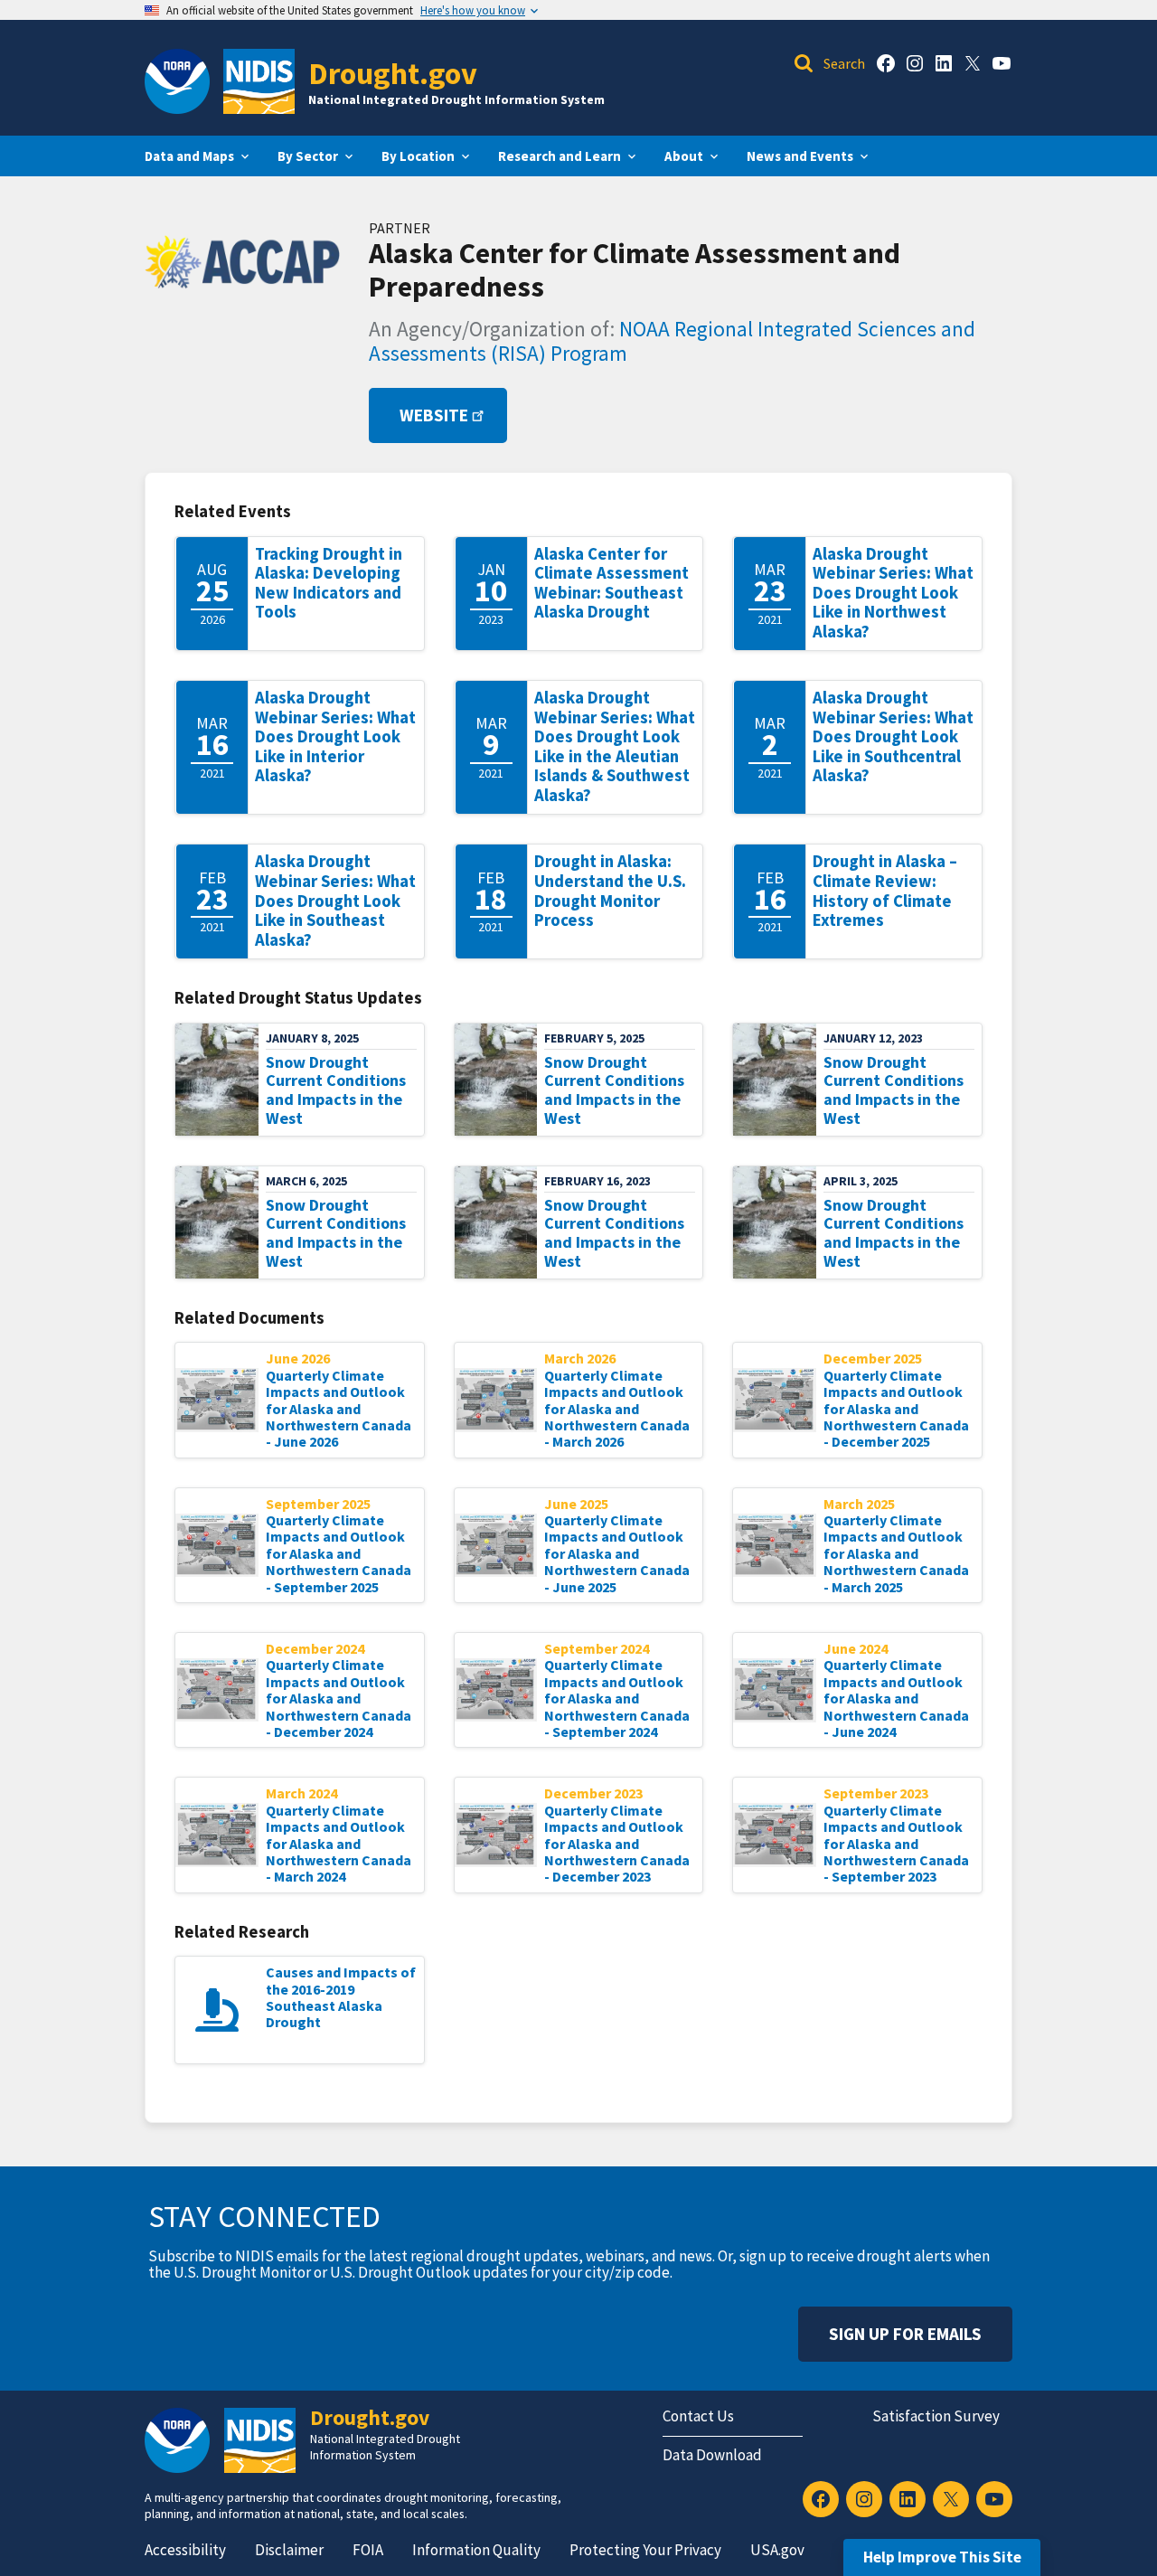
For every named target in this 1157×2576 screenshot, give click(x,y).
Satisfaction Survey (936, 2416)
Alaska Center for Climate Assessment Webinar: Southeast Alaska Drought (611, 583)
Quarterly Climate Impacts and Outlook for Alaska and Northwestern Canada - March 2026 (617, 1409)
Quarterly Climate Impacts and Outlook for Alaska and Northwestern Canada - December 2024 (339, 1698)
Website (434, 415)
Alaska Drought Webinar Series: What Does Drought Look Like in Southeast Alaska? (335, 900)
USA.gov (777, 2550)
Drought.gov (393, 73)
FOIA (368, 2550)
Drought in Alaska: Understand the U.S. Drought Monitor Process (610, 891)
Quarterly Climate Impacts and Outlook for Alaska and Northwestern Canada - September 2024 (617, 1698)
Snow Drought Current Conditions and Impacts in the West (336, 1090)
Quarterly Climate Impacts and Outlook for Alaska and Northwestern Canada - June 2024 (896, 1698)
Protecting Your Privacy (645, 2550)
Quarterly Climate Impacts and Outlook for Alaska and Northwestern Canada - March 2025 (896, 1553)
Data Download (712, 2455)
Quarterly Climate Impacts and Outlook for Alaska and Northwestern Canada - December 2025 (896, 1409)
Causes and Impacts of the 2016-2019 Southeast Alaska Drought (341, 1997)
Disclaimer (289, 2550)
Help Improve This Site (942, 2557)
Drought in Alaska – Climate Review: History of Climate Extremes (885, 891)
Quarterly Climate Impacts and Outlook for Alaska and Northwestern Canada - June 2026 (339, 1409)
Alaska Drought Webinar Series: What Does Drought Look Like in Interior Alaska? (335, 736)
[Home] (259, 81)
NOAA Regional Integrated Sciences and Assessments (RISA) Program (672, 341)
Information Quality (476, 2550)
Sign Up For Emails (905, 2334)
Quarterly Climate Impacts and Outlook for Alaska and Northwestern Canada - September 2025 (339, 1553)
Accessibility (185, 2550)
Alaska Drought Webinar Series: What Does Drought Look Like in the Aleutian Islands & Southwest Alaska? (615, 746)
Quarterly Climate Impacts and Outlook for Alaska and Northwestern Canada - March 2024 (339, 1844)
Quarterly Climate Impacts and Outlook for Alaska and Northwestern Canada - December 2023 (617, 1844)
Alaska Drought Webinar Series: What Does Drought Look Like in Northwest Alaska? (893, 593)
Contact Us (698, 2416)
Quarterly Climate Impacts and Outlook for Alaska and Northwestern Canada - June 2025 (617, 1553)
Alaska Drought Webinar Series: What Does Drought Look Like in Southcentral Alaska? (893, 736)
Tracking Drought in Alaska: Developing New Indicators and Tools (329, 583)
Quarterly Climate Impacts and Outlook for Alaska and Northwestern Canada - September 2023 (896, 1844)
